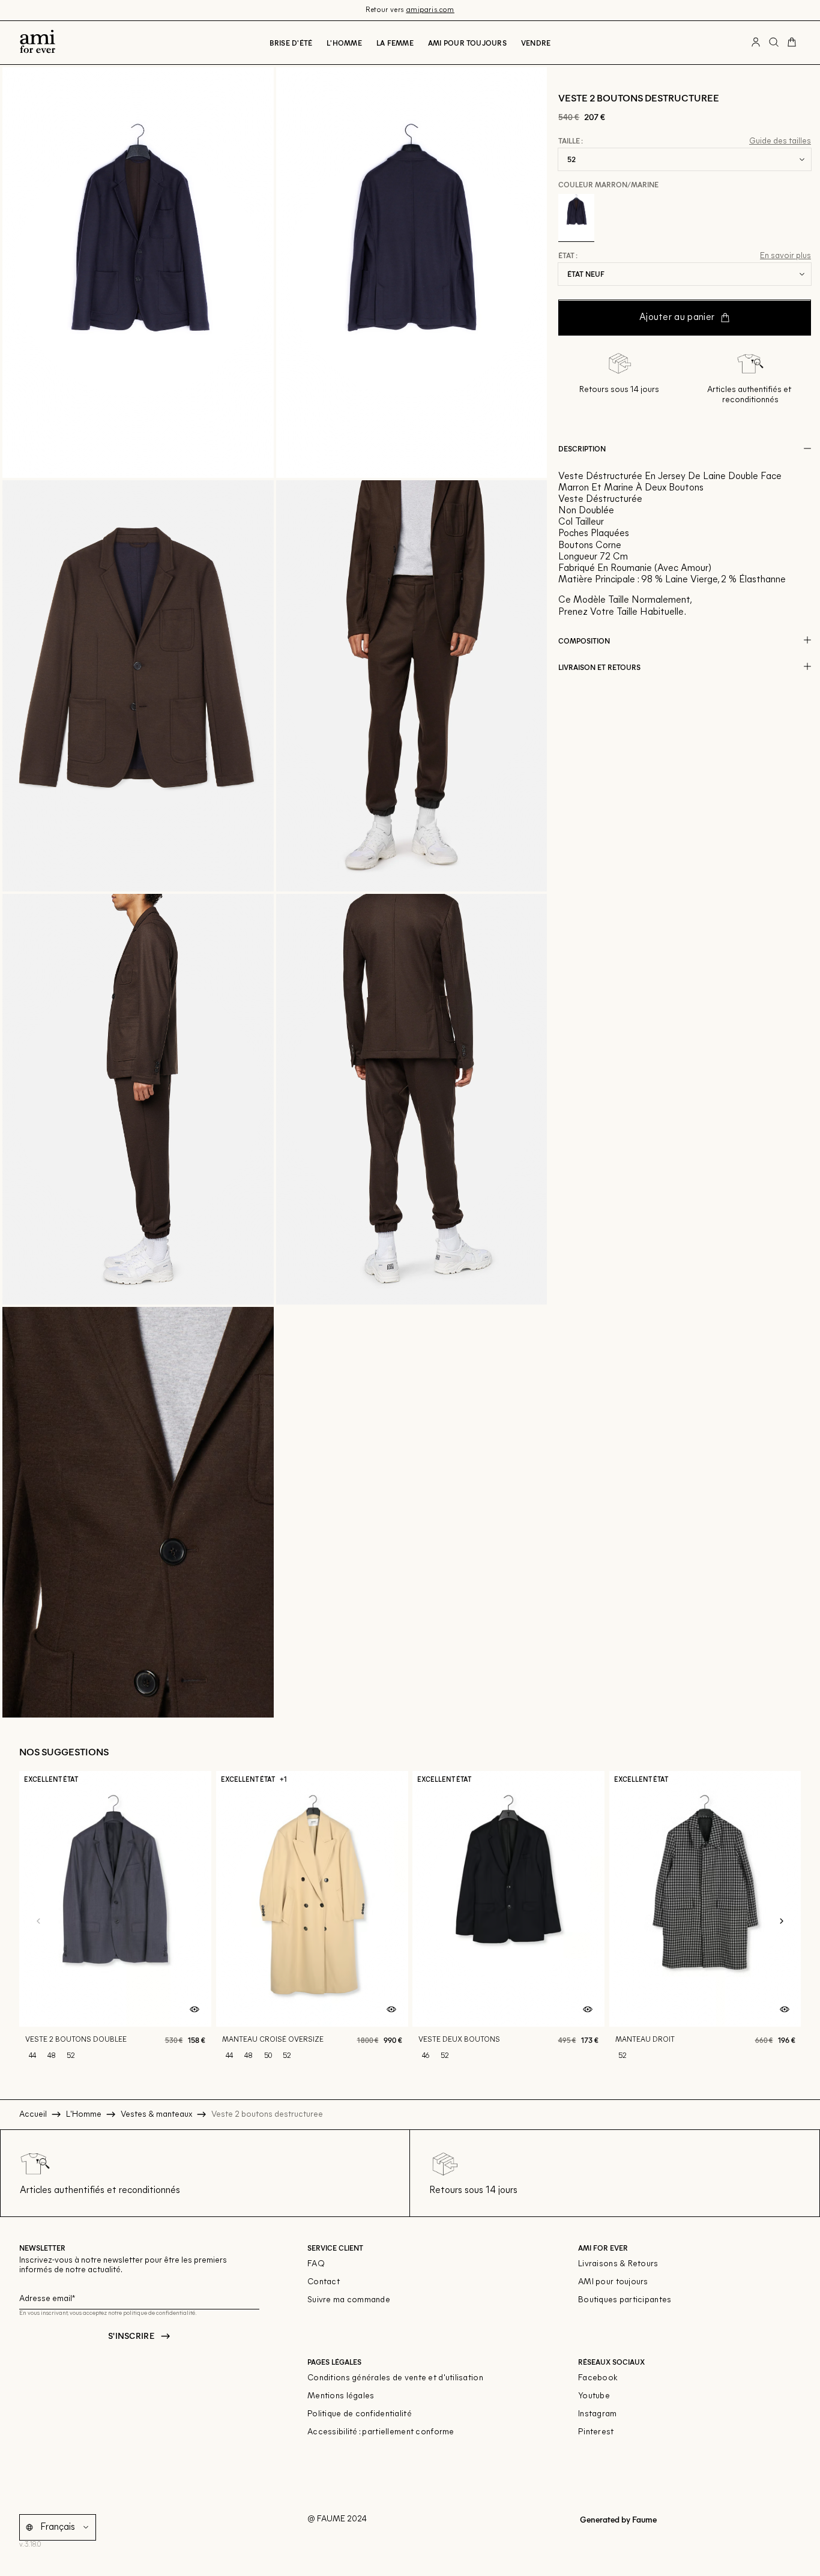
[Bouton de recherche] (774, 43)
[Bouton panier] (792, 43)
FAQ (316, 2264)
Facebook (598, 2378)
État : (568, 256)
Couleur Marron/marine (608, 184)
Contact (324, 2282)
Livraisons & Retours (618, 2264)
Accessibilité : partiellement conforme (381, 2432)
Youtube (594, 2396)
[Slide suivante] (782, 1922)
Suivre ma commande (349, 2300)
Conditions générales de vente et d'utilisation (395, 2378)
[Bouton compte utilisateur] (756, 43)
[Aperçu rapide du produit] (194, 2010)
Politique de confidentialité (360, 2414)
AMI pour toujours (613, 2282)
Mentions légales (341, 2396)
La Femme (395, 43)
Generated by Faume (617, 2519)
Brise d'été (291, 43)
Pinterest (596, 2432)
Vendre (536, 43)
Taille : (571, 141)
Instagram (598, 2414)
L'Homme (344, 43)
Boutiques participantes (625, 2300)
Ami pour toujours (467, 43)
